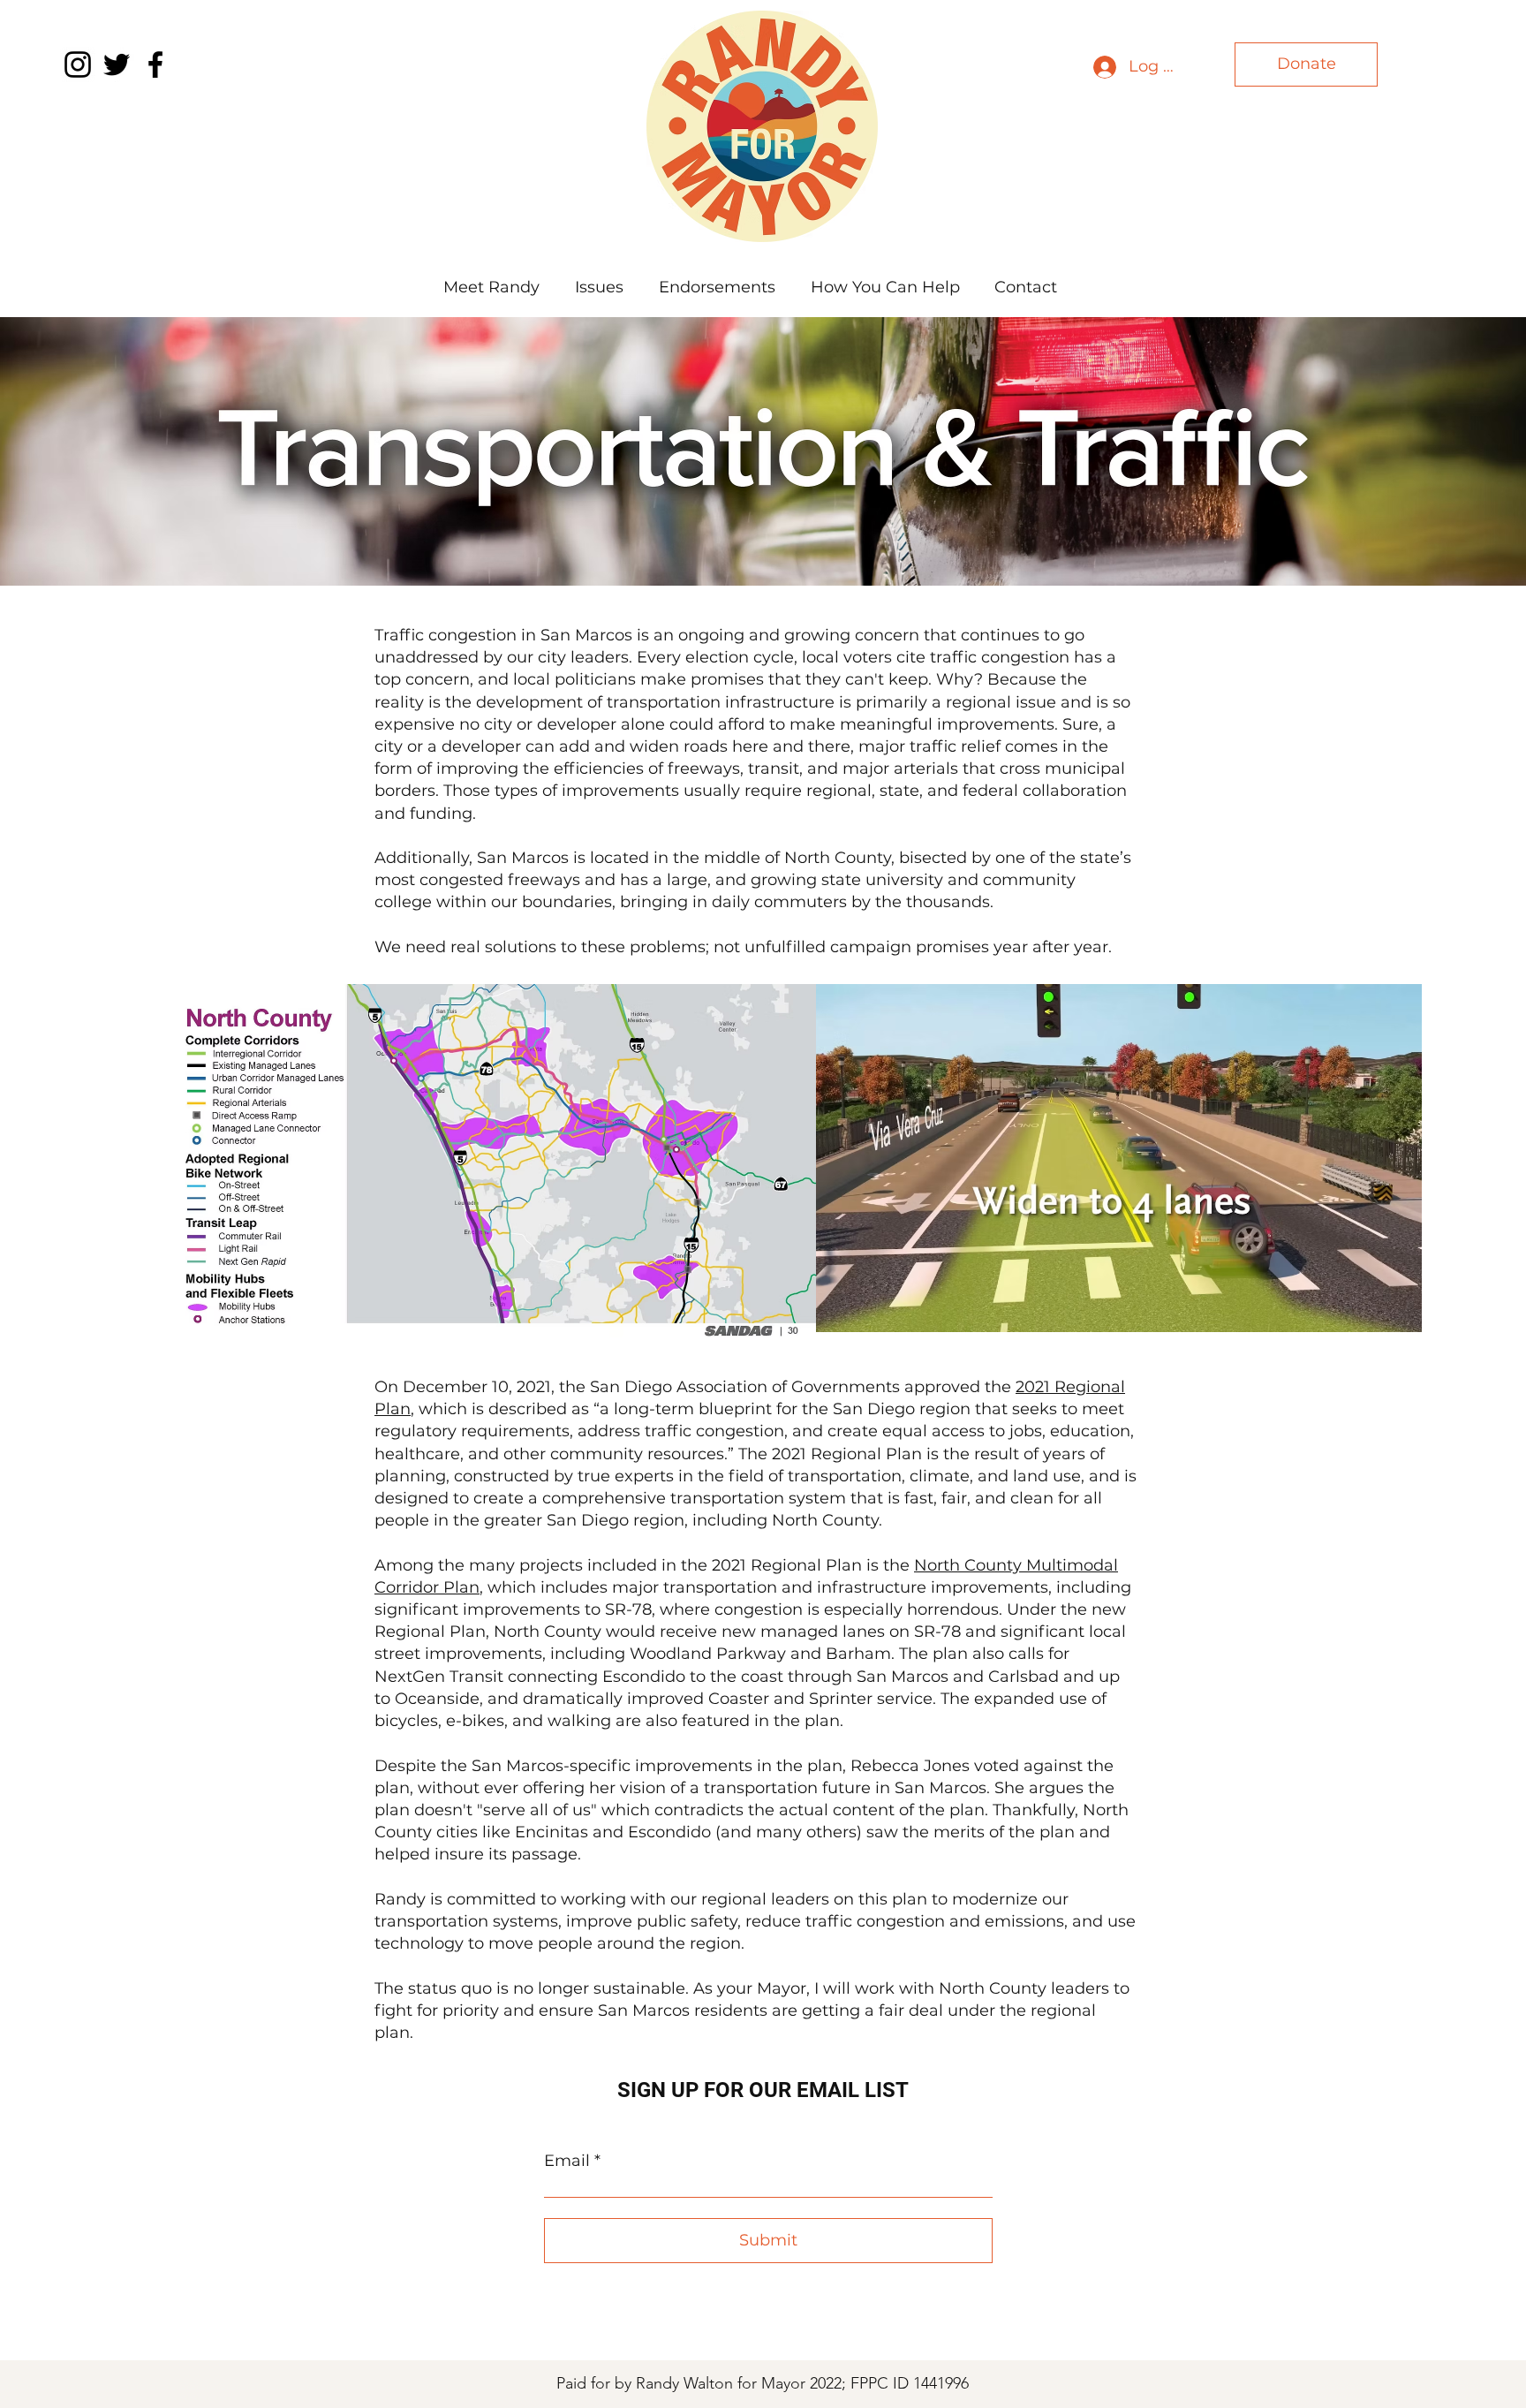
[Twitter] (117, 64)
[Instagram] (78, 64)
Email (567, 2161)
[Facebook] (155, 64)
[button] (599, 287)
